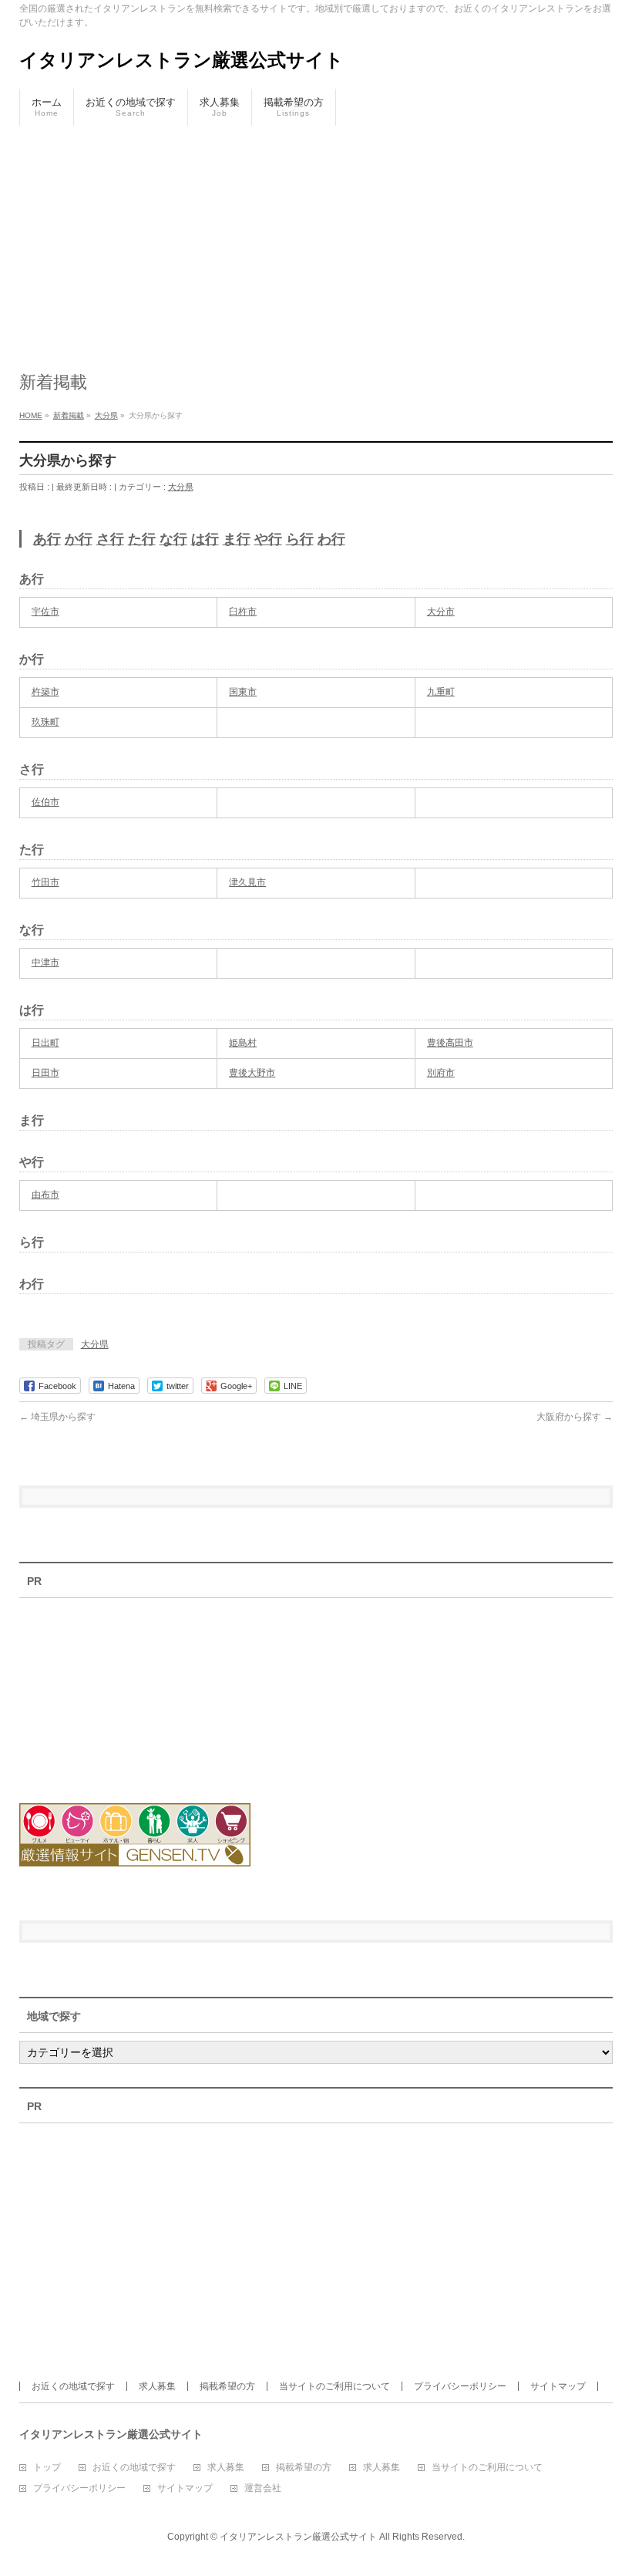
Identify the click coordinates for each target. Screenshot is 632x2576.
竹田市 (45, 882)
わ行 (331, 539)
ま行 (237, 539)
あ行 (47, 539)
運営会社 (263, 2488)
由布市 (45, 1195)
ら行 (300, 539)
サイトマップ (558, 2386)
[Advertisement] (316, 241)
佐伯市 (45, 802)
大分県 (181, 487)
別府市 (441, 1073)
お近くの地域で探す (73, 2386)
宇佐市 (45, 612)
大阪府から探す (575, 1417)
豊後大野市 (252, 1073)
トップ (47, 2468)
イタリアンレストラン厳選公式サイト (182, 60)
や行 (268, 539)
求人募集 (157, 2386)
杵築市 (45, 692)
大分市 (441, 612)
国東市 (243, 692)
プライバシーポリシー (460, 2386)
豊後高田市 (450, 1043)
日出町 (45, 1043)
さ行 (110, 539)
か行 (79, 539)
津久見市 (247, 882)
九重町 (441, 692)
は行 (205, 539)
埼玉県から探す (57, 1417)
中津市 (45, 963)
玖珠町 (45, 722)
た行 (142, 539)
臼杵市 (243, 612)
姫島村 (243, 1043)
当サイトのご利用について (334, 2386)
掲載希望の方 (227, 2386)
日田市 (45, 1073)
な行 (173, 539)
